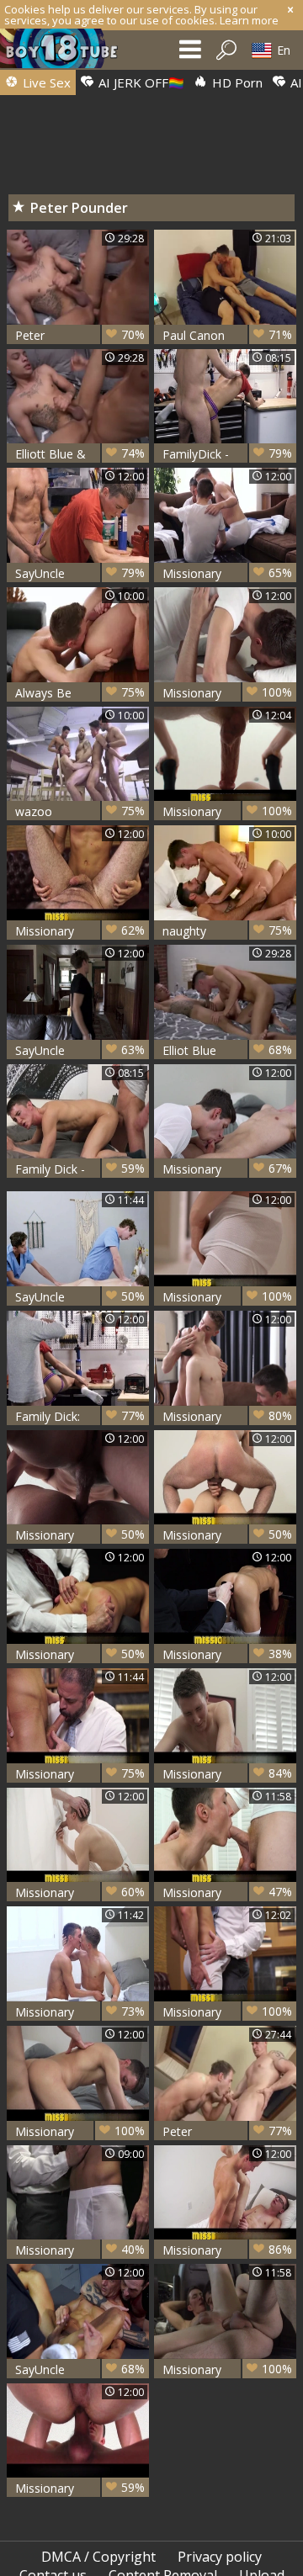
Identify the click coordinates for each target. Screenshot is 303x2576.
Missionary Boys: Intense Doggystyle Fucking (227, 811)
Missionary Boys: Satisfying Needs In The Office (80, 931)
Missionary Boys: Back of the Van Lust (227, 693)
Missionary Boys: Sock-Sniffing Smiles (227, 573)
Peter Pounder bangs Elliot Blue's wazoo (80, 335)
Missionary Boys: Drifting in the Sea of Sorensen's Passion (227, 1892)
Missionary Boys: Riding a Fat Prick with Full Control (227, 1535)
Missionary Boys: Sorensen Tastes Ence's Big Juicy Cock (227, 1169)
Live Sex (45, 82)
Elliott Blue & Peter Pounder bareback (80, 454)
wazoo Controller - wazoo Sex (80, 811)
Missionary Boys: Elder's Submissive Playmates (227, 1416)
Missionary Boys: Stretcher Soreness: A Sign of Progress (80, 2250)
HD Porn (236, 82)
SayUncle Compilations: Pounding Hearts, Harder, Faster (80, 1050)
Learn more (249, 20)
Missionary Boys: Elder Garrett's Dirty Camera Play (80, 2012)
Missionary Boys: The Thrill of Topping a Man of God (80, 1774)
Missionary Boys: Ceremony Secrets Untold (227, 1654)
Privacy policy (220, 2557)
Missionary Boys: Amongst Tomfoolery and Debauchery (80, 2488)
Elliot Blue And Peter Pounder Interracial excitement (227, 1050)
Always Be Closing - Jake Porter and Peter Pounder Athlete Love (80, 693)
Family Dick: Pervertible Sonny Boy (80, 1416)
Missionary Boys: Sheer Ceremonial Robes (80, 1892)
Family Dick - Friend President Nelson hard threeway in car (80, 1169)
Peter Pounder (227, 2131)
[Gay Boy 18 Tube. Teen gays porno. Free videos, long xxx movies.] (67, 53)
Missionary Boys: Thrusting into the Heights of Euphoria (227, 1774)
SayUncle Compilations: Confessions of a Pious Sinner (80, 2369)
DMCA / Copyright (98, 2557)
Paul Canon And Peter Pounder (227, 335)
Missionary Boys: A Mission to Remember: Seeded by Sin (227, 2369)
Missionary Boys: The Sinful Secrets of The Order (80, 1535)
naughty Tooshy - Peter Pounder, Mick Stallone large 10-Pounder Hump (227, 931)
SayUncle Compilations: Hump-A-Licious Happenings (80, 1297)
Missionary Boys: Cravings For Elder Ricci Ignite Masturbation (227, 1297)
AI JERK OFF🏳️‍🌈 (140, 82)
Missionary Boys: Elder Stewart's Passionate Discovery (227, 2250)
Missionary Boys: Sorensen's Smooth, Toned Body (80, 2131)
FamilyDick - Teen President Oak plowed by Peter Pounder (227, 454)
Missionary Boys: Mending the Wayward (80, 1654)
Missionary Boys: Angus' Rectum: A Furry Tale (227, 2012)
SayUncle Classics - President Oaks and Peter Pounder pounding (80, 573)
